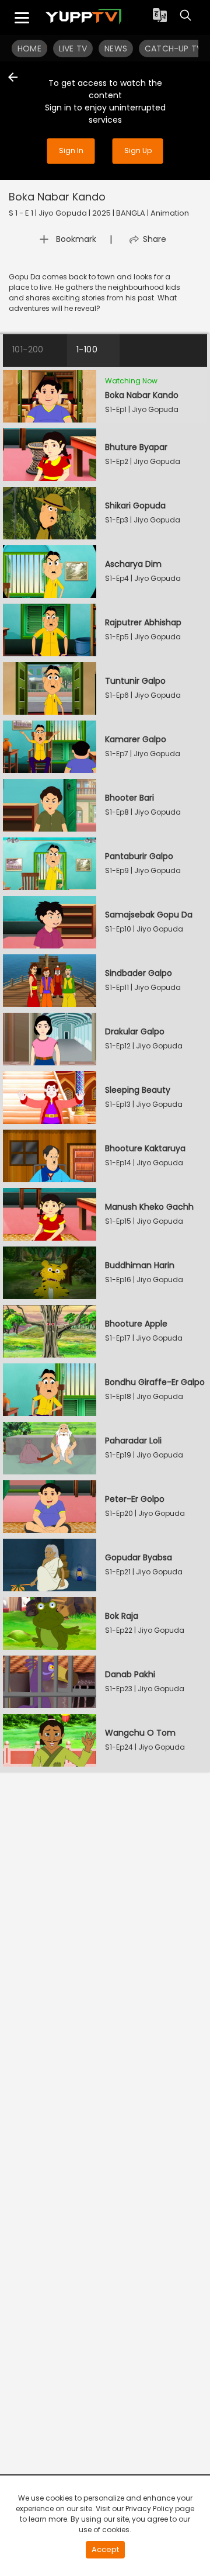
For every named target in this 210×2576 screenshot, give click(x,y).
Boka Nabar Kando (59, 197)
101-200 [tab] (28, 349)
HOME (29, 49)
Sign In (71, 150)
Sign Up (138, 150)
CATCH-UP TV (173, 49)
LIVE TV (73, 49)
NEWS (116, 49)
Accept (105, 2549)
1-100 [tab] (87, 349)
